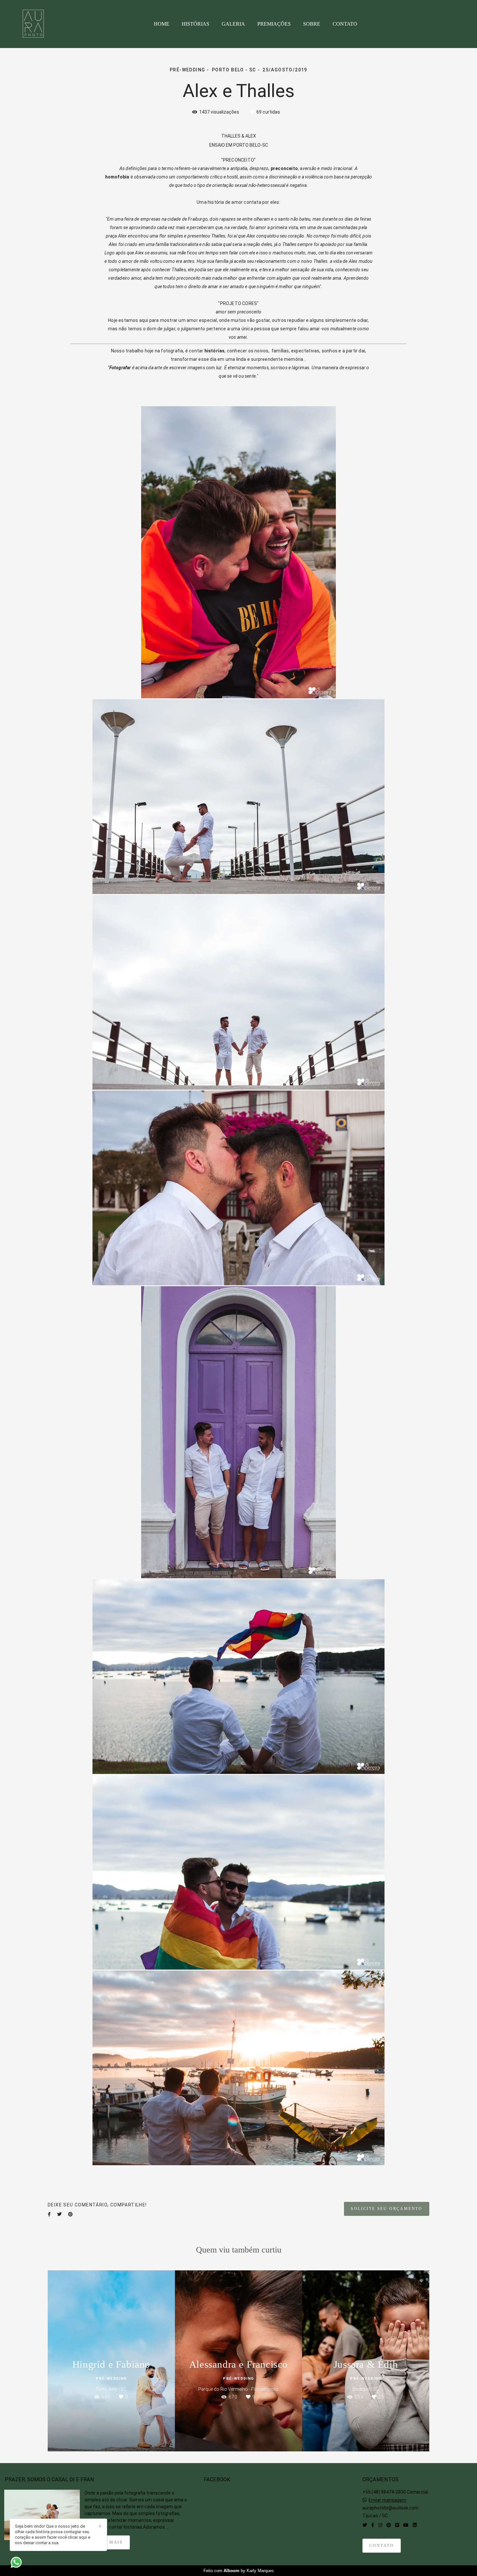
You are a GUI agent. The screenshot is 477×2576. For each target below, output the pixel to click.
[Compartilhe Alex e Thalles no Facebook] (49, 2214)
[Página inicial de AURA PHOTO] (40, 24)
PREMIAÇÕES (274, 24)
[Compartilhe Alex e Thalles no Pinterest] (70, 2214)
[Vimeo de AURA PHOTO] (397, 2525)
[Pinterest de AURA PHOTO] (389, 2525)
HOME (162, 24)
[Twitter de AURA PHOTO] (365, 2525)
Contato (382, 2546)
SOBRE (312, 24)
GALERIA (233, 24)
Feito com (239, 2571)
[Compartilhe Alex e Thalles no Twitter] (59, 2214)
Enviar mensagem (387, 2500)
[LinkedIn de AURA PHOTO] (415, 2525)
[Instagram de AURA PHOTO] (380, 2525)
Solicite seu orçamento (387, 2209)
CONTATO (345, 24)
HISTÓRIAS (196, 24)
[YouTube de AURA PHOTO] (406, 2525)
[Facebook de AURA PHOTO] (373, 2525)
